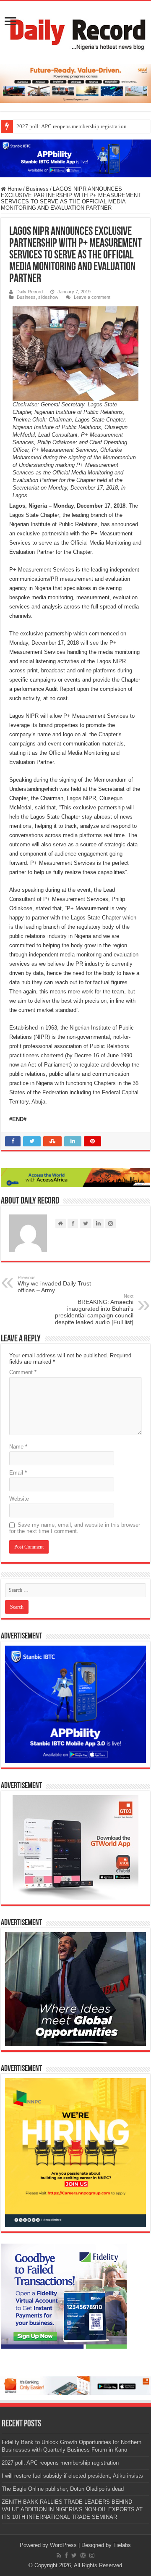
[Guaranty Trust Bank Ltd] (75, 2385)
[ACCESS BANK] (75, 1177)
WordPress (63, 2545)
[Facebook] (66, 2555)
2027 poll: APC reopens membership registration (72, 126)
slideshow (48, 297)
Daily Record (30, 292)
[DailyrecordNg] (75, 31)
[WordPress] (83, 2555)
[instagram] (92, 2555)
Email (18, 1473)
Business (37, 189)
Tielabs (122, 2545)
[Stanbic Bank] (75, 158)
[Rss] (59, 2555)
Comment (23, 1372)
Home (14, 189)
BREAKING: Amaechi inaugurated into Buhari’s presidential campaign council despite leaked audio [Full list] (94, 1309)
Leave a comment (92, 297)
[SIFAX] (75, 83)
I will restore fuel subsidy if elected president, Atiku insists (72, 2476)
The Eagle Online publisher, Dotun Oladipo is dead (63, 2489)
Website (19, 1499)
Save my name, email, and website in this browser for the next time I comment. (75, 1528)
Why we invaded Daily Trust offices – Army (54, 1284)
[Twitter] (74, 2555)
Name (18, 1447)
